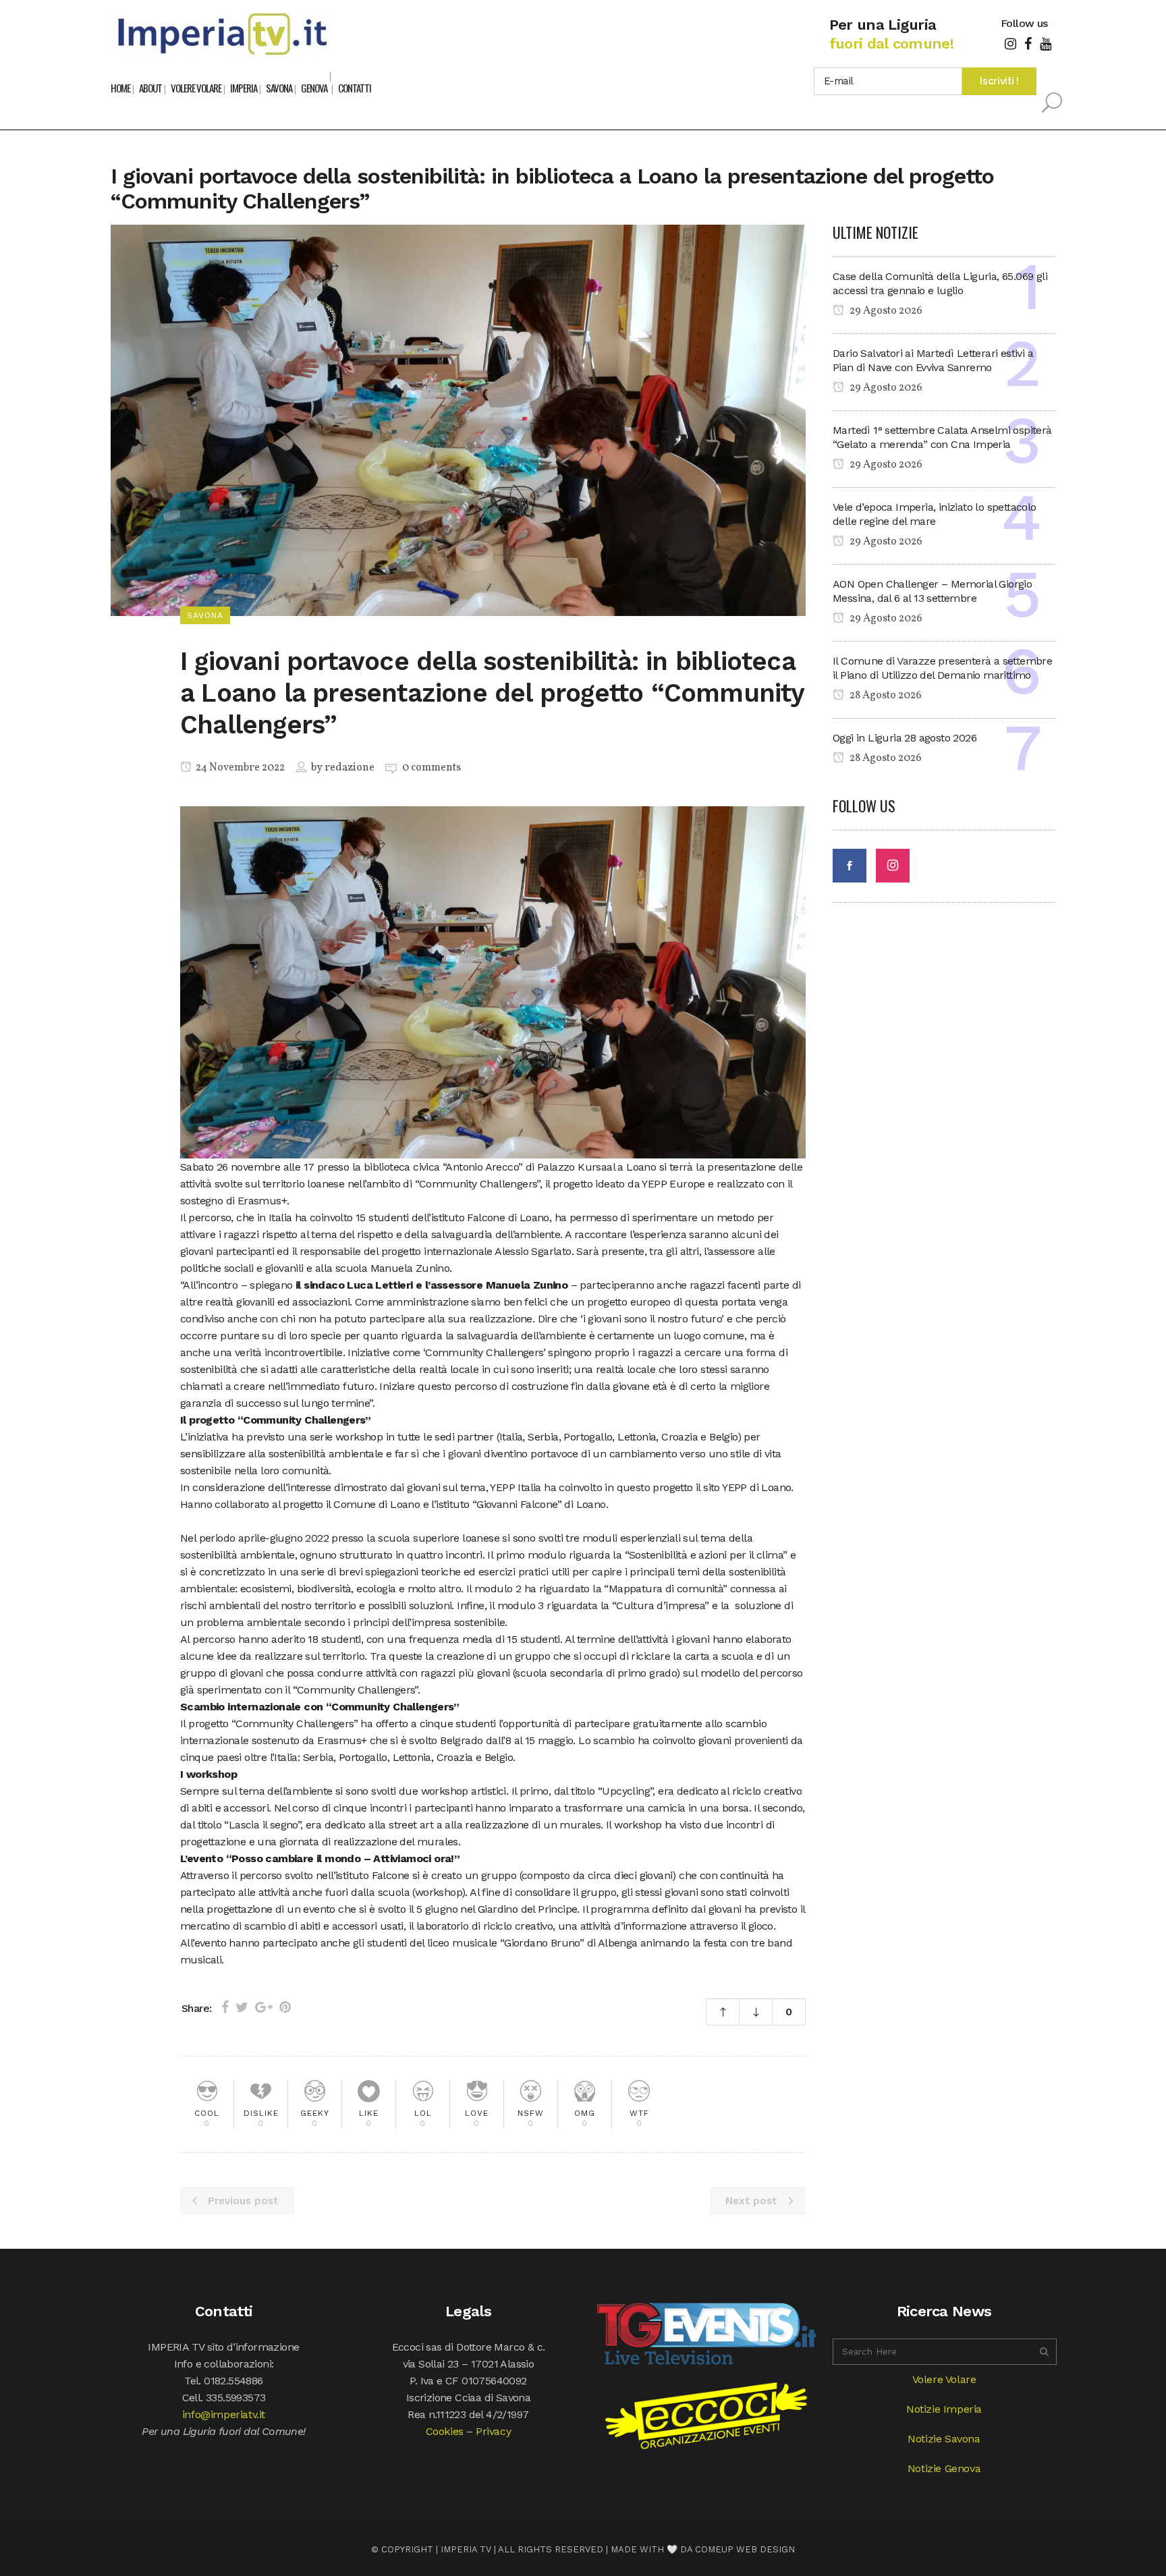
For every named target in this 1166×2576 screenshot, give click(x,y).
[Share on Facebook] (225, 2007)
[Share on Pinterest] (285, 2007)
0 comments (432, 768)
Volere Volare (944, 2379)
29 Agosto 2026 (885, 311)
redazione (350, 768)
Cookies (445, 2431)
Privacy (493, 2431)
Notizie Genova (944, 2468)
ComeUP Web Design (745, 2549)
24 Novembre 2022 (239, 768)
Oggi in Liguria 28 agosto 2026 (905, 738)
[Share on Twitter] (242, 2007)
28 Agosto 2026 (885, 696)
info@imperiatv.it (224, 2414)
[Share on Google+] (264, 2007)
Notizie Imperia (944, 2409)
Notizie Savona (944, 2439)
